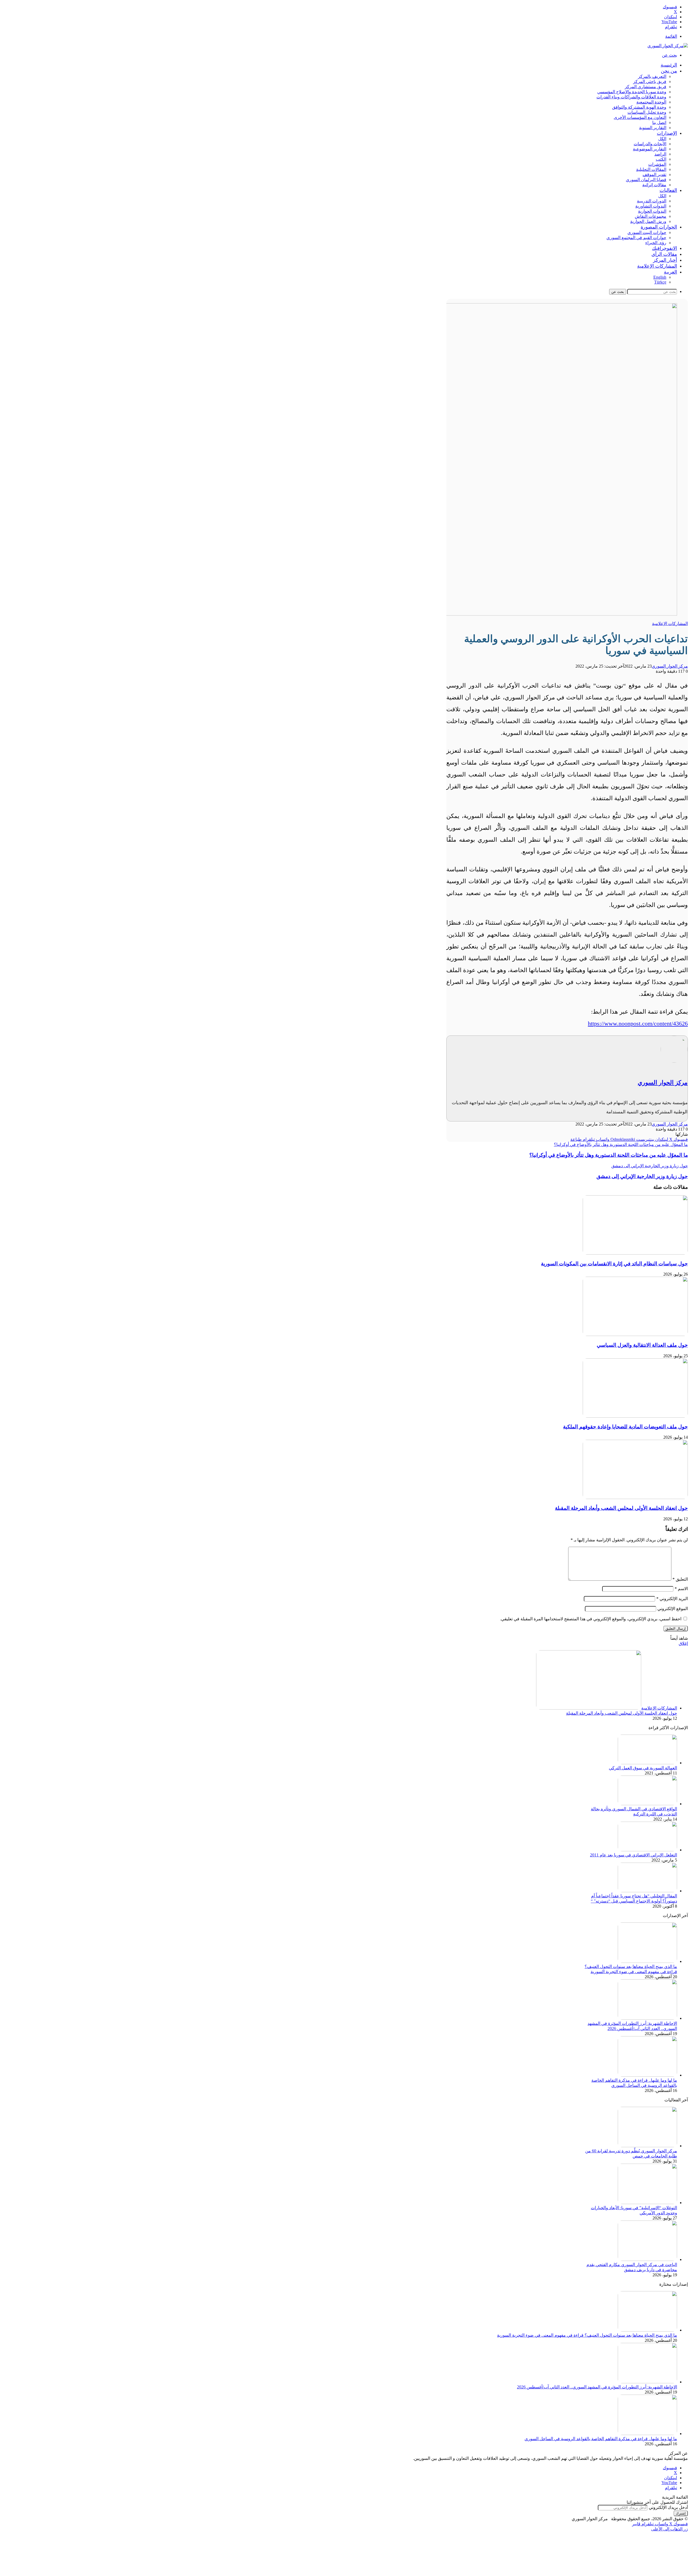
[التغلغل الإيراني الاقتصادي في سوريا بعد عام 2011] (647, 1850)
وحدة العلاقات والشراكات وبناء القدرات (631, 97)
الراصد (660, 154)
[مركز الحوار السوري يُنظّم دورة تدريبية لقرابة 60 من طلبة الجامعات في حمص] (647, 2146)
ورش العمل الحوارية (648, 221)
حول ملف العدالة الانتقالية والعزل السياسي (642, 1345)
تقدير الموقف (654, 175)
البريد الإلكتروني (672, 1599)
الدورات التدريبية (652, 201)
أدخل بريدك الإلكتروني (668, 2507)
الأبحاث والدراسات (650, 144)
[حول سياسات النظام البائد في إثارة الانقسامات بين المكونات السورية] (635, 1253)
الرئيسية (669, 65)
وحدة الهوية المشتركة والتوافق (639, 107)
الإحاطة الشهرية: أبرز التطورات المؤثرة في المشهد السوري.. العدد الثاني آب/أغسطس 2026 (597, 2387)
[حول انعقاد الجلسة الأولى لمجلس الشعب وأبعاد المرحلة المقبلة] (635, 1498)
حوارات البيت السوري (647, 232)
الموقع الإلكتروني (673, 1609)
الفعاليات (668, 190)
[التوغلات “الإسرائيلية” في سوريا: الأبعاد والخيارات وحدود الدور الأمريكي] (647, 2203)
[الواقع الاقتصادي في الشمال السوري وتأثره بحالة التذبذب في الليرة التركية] (647, 1804)
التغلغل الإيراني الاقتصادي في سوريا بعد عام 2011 (634, 1855)
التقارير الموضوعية (650, 149)
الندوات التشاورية (651, 206)
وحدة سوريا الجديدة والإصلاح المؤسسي (632, 92)
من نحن (669, 71)
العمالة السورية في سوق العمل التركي (643, 1768)
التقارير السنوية (653, 128)
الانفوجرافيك (665, 248)
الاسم (681, 1589)
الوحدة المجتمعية (651, 102)
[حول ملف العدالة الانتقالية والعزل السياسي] (635, 1334)
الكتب (661, 159)
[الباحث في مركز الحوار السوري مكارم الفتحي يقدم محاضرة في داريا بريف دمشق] (647, 2259)
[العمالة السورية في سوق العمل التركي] (647, 1763)
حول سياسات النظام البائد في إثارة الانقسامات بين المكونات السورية (614, 1264)
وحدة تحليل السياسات (647, 112)
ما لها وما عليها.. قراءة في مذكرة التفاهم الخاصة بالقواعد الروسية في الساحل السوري (601, 2439)
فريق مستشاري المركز (646, 87)
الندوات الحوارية (652, 211)
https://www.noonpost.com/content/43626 (638, 1023)
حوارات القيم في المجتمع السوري (636, 238)
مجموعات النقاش (651, 216)
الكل (662, 139)
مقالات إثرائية (654, 185)
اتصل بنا (659, 122)
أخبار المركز (665, 260)
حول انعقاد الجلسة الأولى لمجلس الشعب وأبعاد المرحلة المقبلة (621, 1508)
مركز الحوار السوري (670, 666)
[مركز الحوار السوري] (668, 46)
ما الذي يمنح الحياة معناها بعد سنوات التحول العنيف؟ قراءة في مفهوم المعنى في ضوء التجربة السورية (587, 2335)
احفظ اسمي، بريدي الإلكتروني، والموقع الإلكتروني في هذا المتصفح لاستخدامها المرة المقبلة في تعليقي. (591, 1619)
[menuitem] (670, 272)
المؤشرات (657, 164)
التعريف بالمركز (652, 76)
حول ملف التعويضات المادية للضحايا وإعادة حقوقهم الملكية (625, 1427)
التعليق (680, 1579)
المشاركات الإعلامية (657, 266)
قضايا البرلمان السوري (646, 180)
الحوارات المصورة (659, 227)
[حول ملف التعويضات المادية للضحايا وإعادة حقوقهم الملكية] (635, 1416)
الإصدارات (667, 133)
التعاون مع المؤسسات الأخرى (640, 117)
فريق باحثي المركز (650, 82)
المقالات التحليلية (651, 169)
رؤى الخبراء (656, 243)
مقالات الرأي (664, 254)
